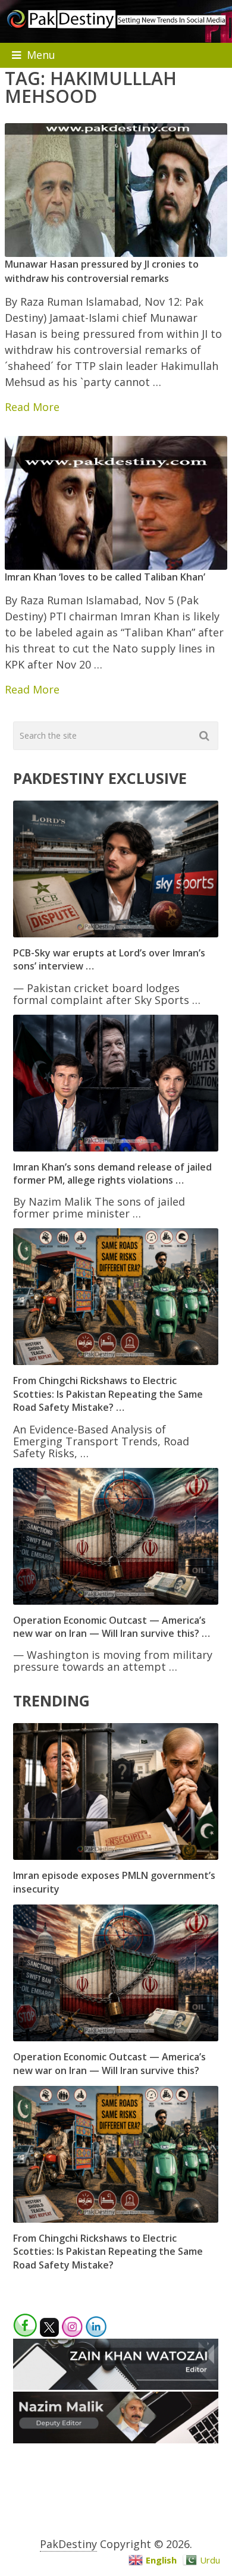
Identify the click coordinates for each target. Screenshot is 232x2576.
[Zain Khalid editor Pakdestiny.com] (116, 2386)
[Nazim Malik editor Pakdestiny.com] (116, 2439)
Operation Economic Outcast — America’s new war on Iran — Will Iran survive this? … (112, 1627)
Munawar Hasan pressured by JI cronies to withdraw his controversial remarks (102, 271)
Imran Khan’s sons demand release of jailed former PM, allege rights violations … (112, 1174)
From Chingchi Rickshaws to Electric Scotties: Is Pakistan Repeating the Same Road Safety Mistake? (108, 2252)
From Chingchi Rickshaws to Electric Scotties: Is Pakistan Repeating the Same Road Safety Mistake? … (108, 1394)
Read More (32, 407)
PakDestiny (68, 2544)
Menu (41, 55)
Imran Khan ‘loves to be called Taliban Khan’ (105, 577)
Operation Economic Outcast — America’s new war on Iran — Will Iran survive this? (109, 2063)
